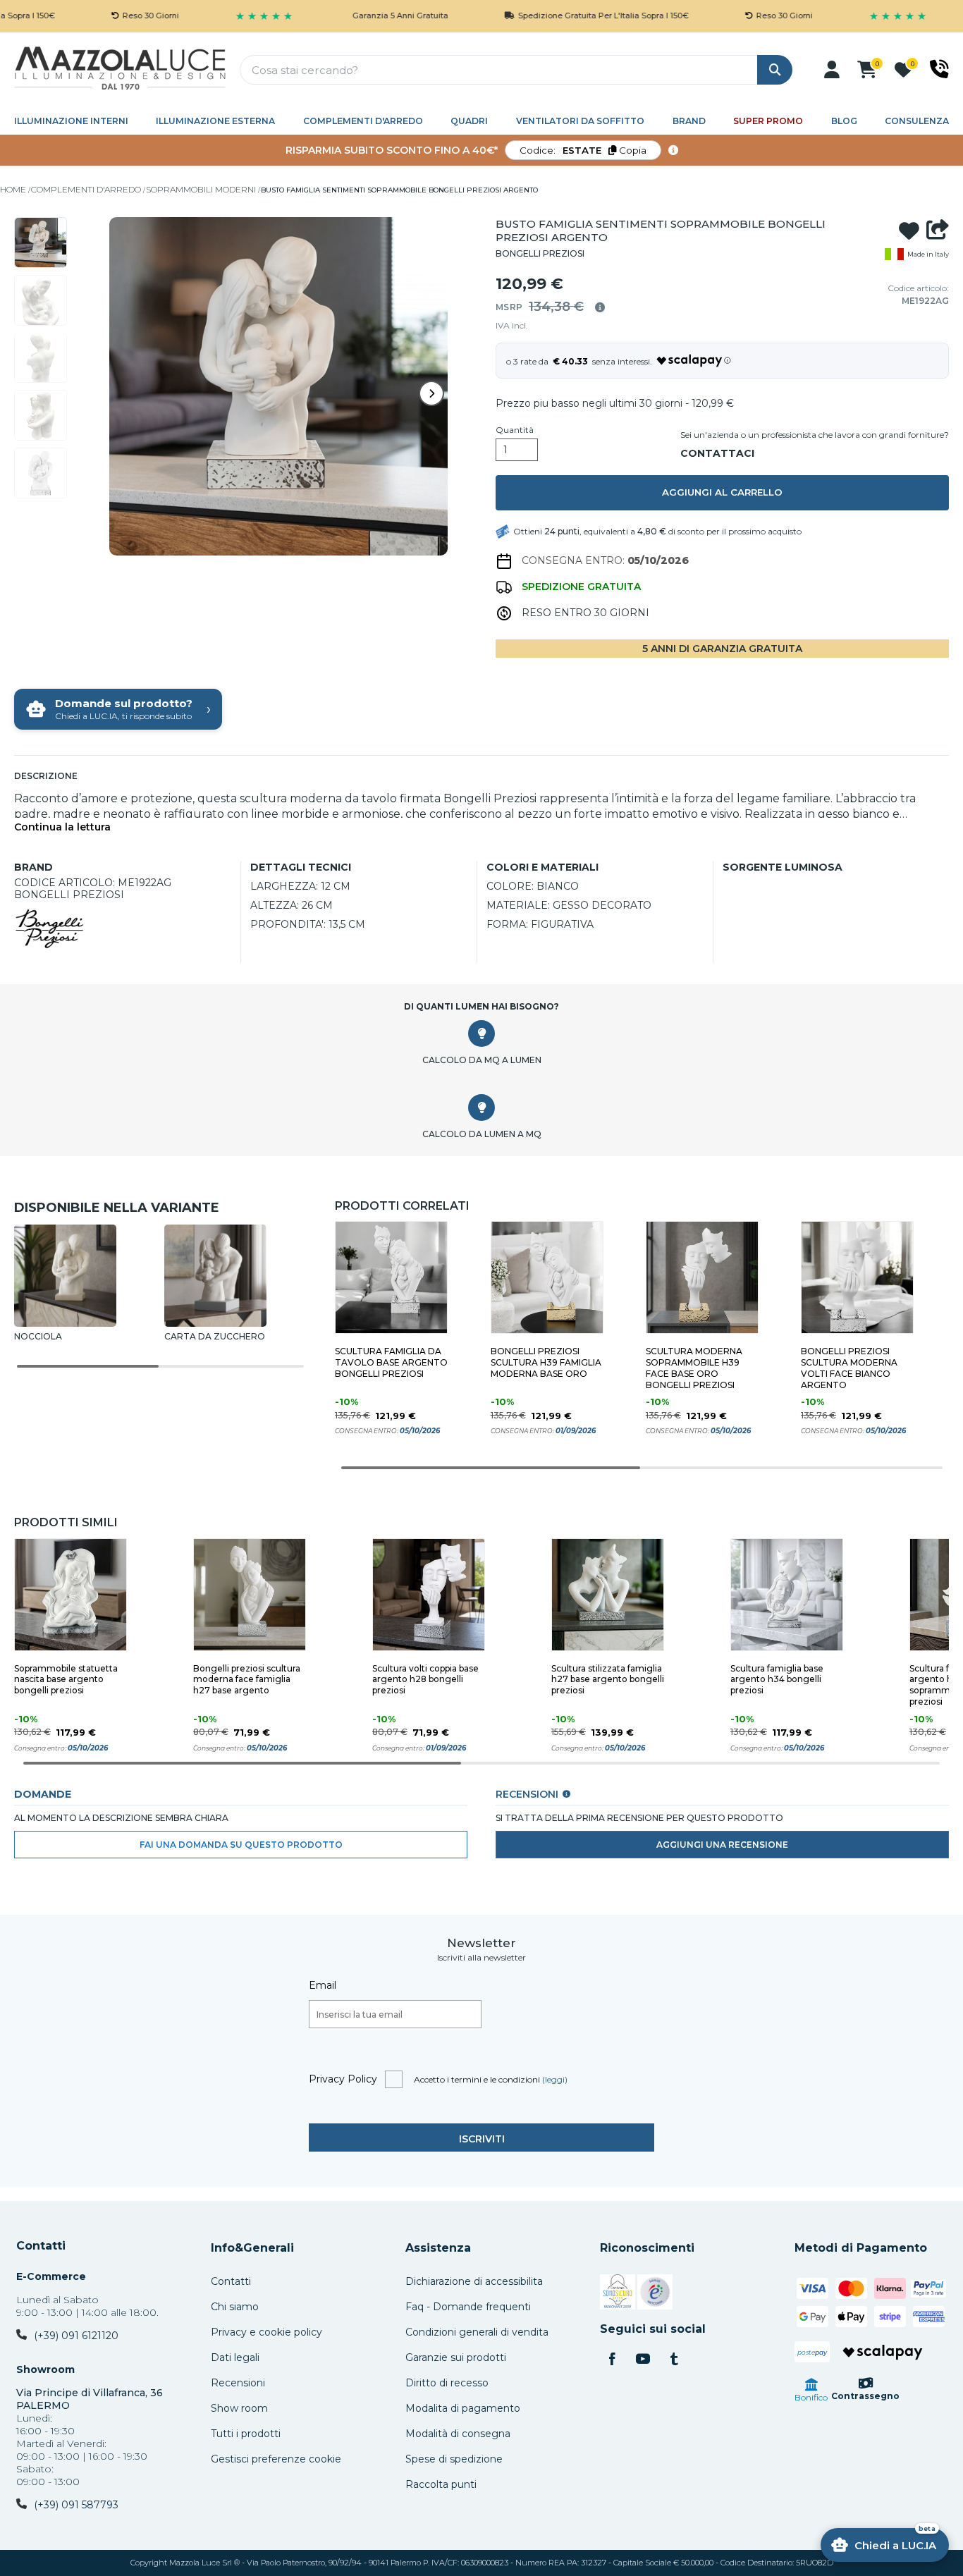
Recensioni (238, 2383)
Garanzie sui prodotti (456, 2357)
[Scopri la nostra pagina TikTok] (674, 2360)
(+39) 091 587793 (76, 2505)
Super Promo (768, 121)
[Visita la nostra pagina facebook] (612, 2360)
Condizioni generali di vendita (477, 2332)
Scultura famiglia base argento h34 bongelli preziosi (777, 1680)
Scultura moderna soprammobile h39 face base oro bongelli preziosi (694, 1368)
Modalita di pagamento (463, 2408)
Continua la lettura (62, 827)
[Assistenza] (939, 69)
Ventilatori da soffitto (580, 121)
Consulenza (917, 121)
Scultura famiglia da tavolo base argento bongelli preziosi (391, 1362)
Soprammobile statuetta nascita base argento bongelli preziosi (66, 1680)
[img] (600, 307)
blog (844, 121)
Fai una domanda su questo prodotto (241, 1845)
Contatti (41, 2246)
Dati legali (235, 2357)
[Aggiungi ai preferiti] (909, 231)
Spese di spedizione (454, 2459)
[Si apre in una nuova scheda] (618, 2294)
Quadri (469, 121)
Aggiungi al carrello (722, 492)
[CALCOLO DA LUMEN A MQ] (481, 1108)
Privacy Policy (343, 2079)
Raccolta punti (441, 2484)
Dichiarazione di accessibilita (474, 2281)
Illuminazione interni (71, 121)
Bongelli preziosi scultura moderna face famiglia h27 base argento (247, 1680)
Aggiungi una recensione (722, 1845)
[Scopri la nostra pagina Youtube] (643, 2360)
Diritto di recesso (447, 2383)
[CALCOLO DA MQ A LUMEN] (481, 1034)
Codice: (583, 150)
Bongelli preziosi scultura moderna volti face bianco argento (849, 1368)
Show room (239, 2408)
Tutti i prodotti (246, 2434)
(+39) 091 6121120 (76, 2336)
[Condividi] (938, 231)
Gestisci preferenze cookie (276, 2459)
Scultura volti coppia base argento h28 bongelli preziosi (425, 1680)
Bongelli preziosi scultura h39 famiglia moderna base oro (546, 1362)
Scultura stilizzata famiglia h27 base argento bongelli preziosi (608, 1680)
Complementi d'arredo (363, 121)
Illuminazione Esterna (215, 121)
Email (323, 1985)
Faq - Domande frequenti (468, 2307)
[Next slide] (431, 393)
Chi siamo (235, 2307)
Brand (689, 121)
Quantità (515, 430)
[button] (832, 70)
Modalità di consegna (458, 2434)
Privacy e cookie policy (266, 2332)
